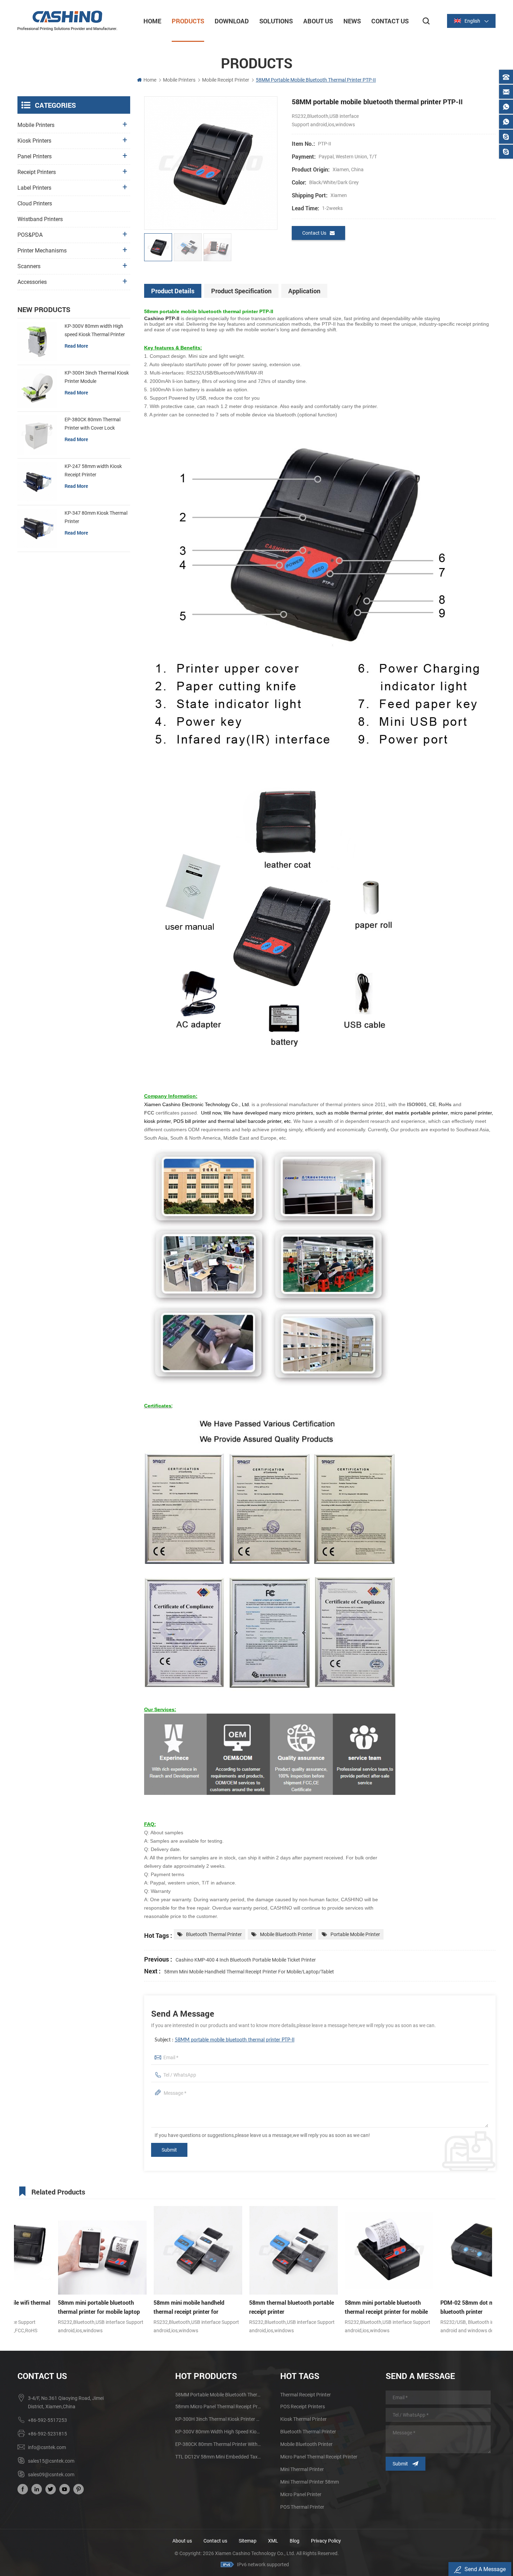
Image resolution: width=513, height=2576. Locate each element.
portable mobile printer (355, 1934)
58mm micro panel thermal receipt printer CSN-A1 (218, 2407)
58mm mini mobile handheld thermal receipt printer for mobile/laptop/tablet (249, 1972)
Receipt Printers (37, 172)
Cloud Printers (35, 203)
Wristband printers (40, 219)
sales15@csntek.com (51, 2461)
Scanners (29, 266)
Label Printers (34, 188)
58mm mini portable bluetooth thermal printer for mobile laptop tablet (58, 2307)
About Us (318, 21)
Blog (295, 2541)
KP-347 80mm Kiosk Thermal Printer (96, 517)
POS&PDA (30, 235)
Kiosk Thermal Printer (303, 2419)
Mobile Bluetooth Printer (286, 1934)
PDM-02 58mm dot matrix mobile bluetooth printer (442, 2307)
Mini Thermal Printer (302, 2469)
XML (273, 2541)
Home (152, 21)
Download (232, 21)
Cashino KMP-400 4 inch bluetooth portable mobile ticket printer (246, 1960)
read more (76, 346)
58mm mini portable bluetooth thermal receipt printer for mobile (346, 2307)
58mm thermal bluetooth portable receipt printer (251, 2307)
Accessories (32, 282)
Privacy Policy (326, 2541)
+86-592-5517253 (47, 2420)
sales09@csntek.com (51, 2475)
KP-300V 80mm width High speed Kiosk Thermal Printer (95, 330)
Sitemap (248, 2541)
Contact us (215, 2541)
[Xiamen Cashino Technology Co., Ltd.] (67, 21)
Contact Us (390, 21)
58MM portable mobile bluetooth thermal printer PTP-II (235, 2040)
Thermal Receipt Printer (306, 2395)
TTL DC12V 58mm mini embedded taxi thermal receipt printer (218, 2457)
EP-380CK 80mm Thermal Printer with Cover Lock (92, 424)
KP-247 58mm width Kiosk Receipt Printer (93, 470)
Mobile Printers (179, 80)
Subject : (225, 2040)
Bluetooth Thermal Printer (214, 1934)
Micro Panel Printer (301, 2494)
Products (188, 21)
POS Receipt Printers (303, 2407)
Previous (16, 2254)
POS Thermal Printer (302, 2507)
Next (490, 2254)
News (352, 21)
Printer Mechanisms (42, 251)
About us (182, 2541)
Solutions (276, 21)
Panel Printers (35, 156)
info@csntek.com (47, 2447)
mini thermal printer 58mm (310, 2482)
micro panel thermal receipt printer (319, 2457)
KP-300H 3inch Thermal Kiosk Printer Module (97, 377)
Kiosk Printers (34, 141)
